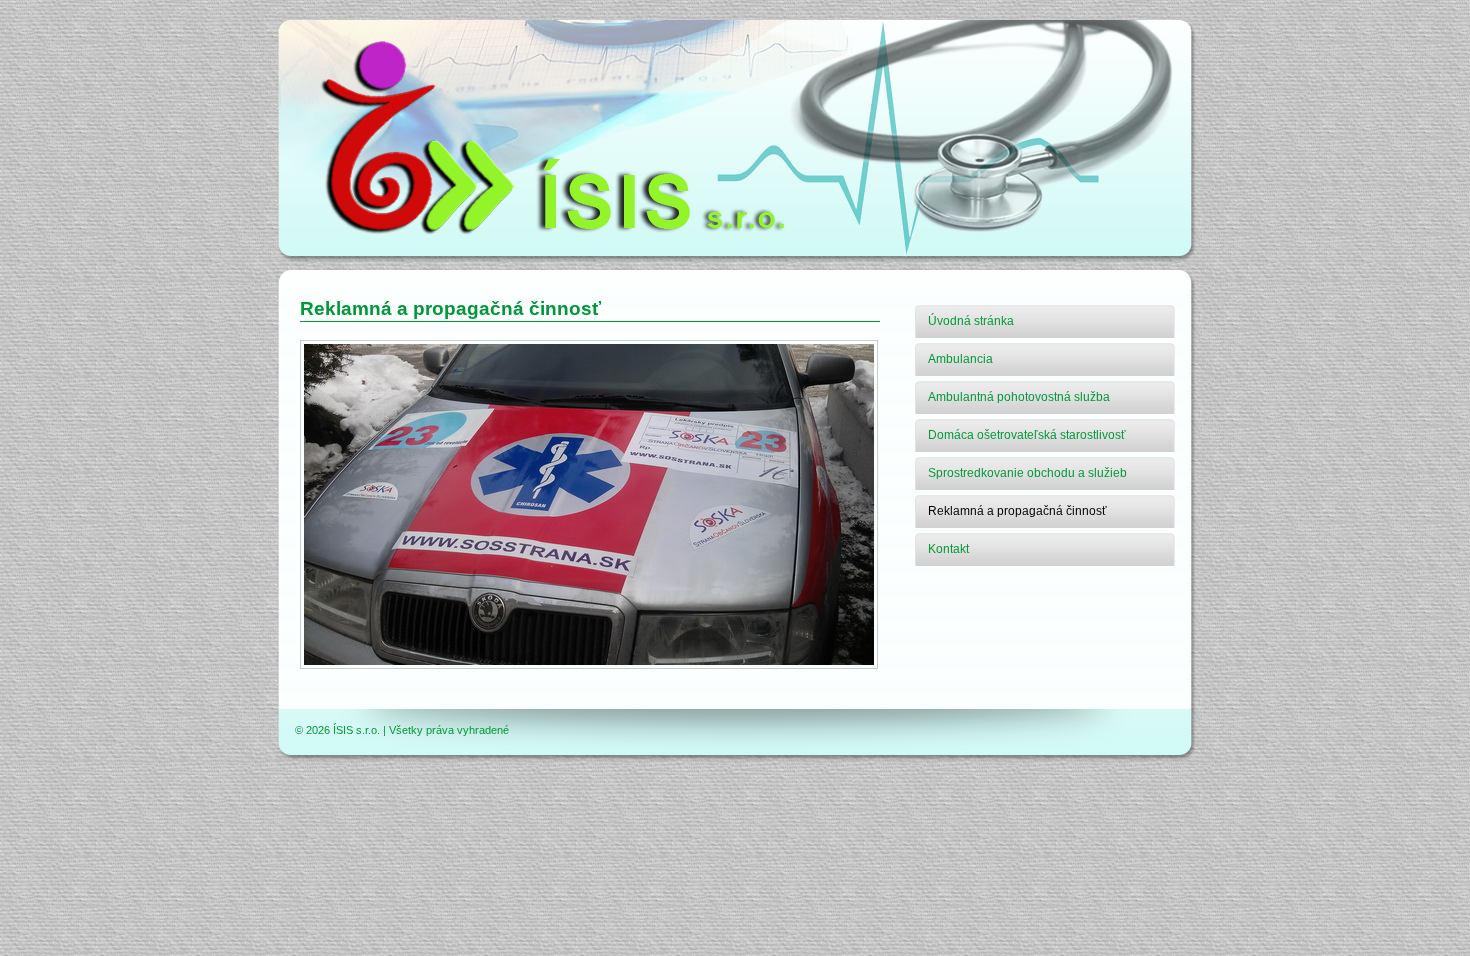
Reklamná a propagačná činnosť (1017, 511)
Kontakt (948, 549)
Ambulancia (960, 359)
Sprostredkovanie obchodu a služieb (1027, 473)
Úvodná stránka (971, 321)
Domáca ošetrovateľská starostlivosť (1027, 435)
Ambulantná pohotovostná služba (1019, 397)
